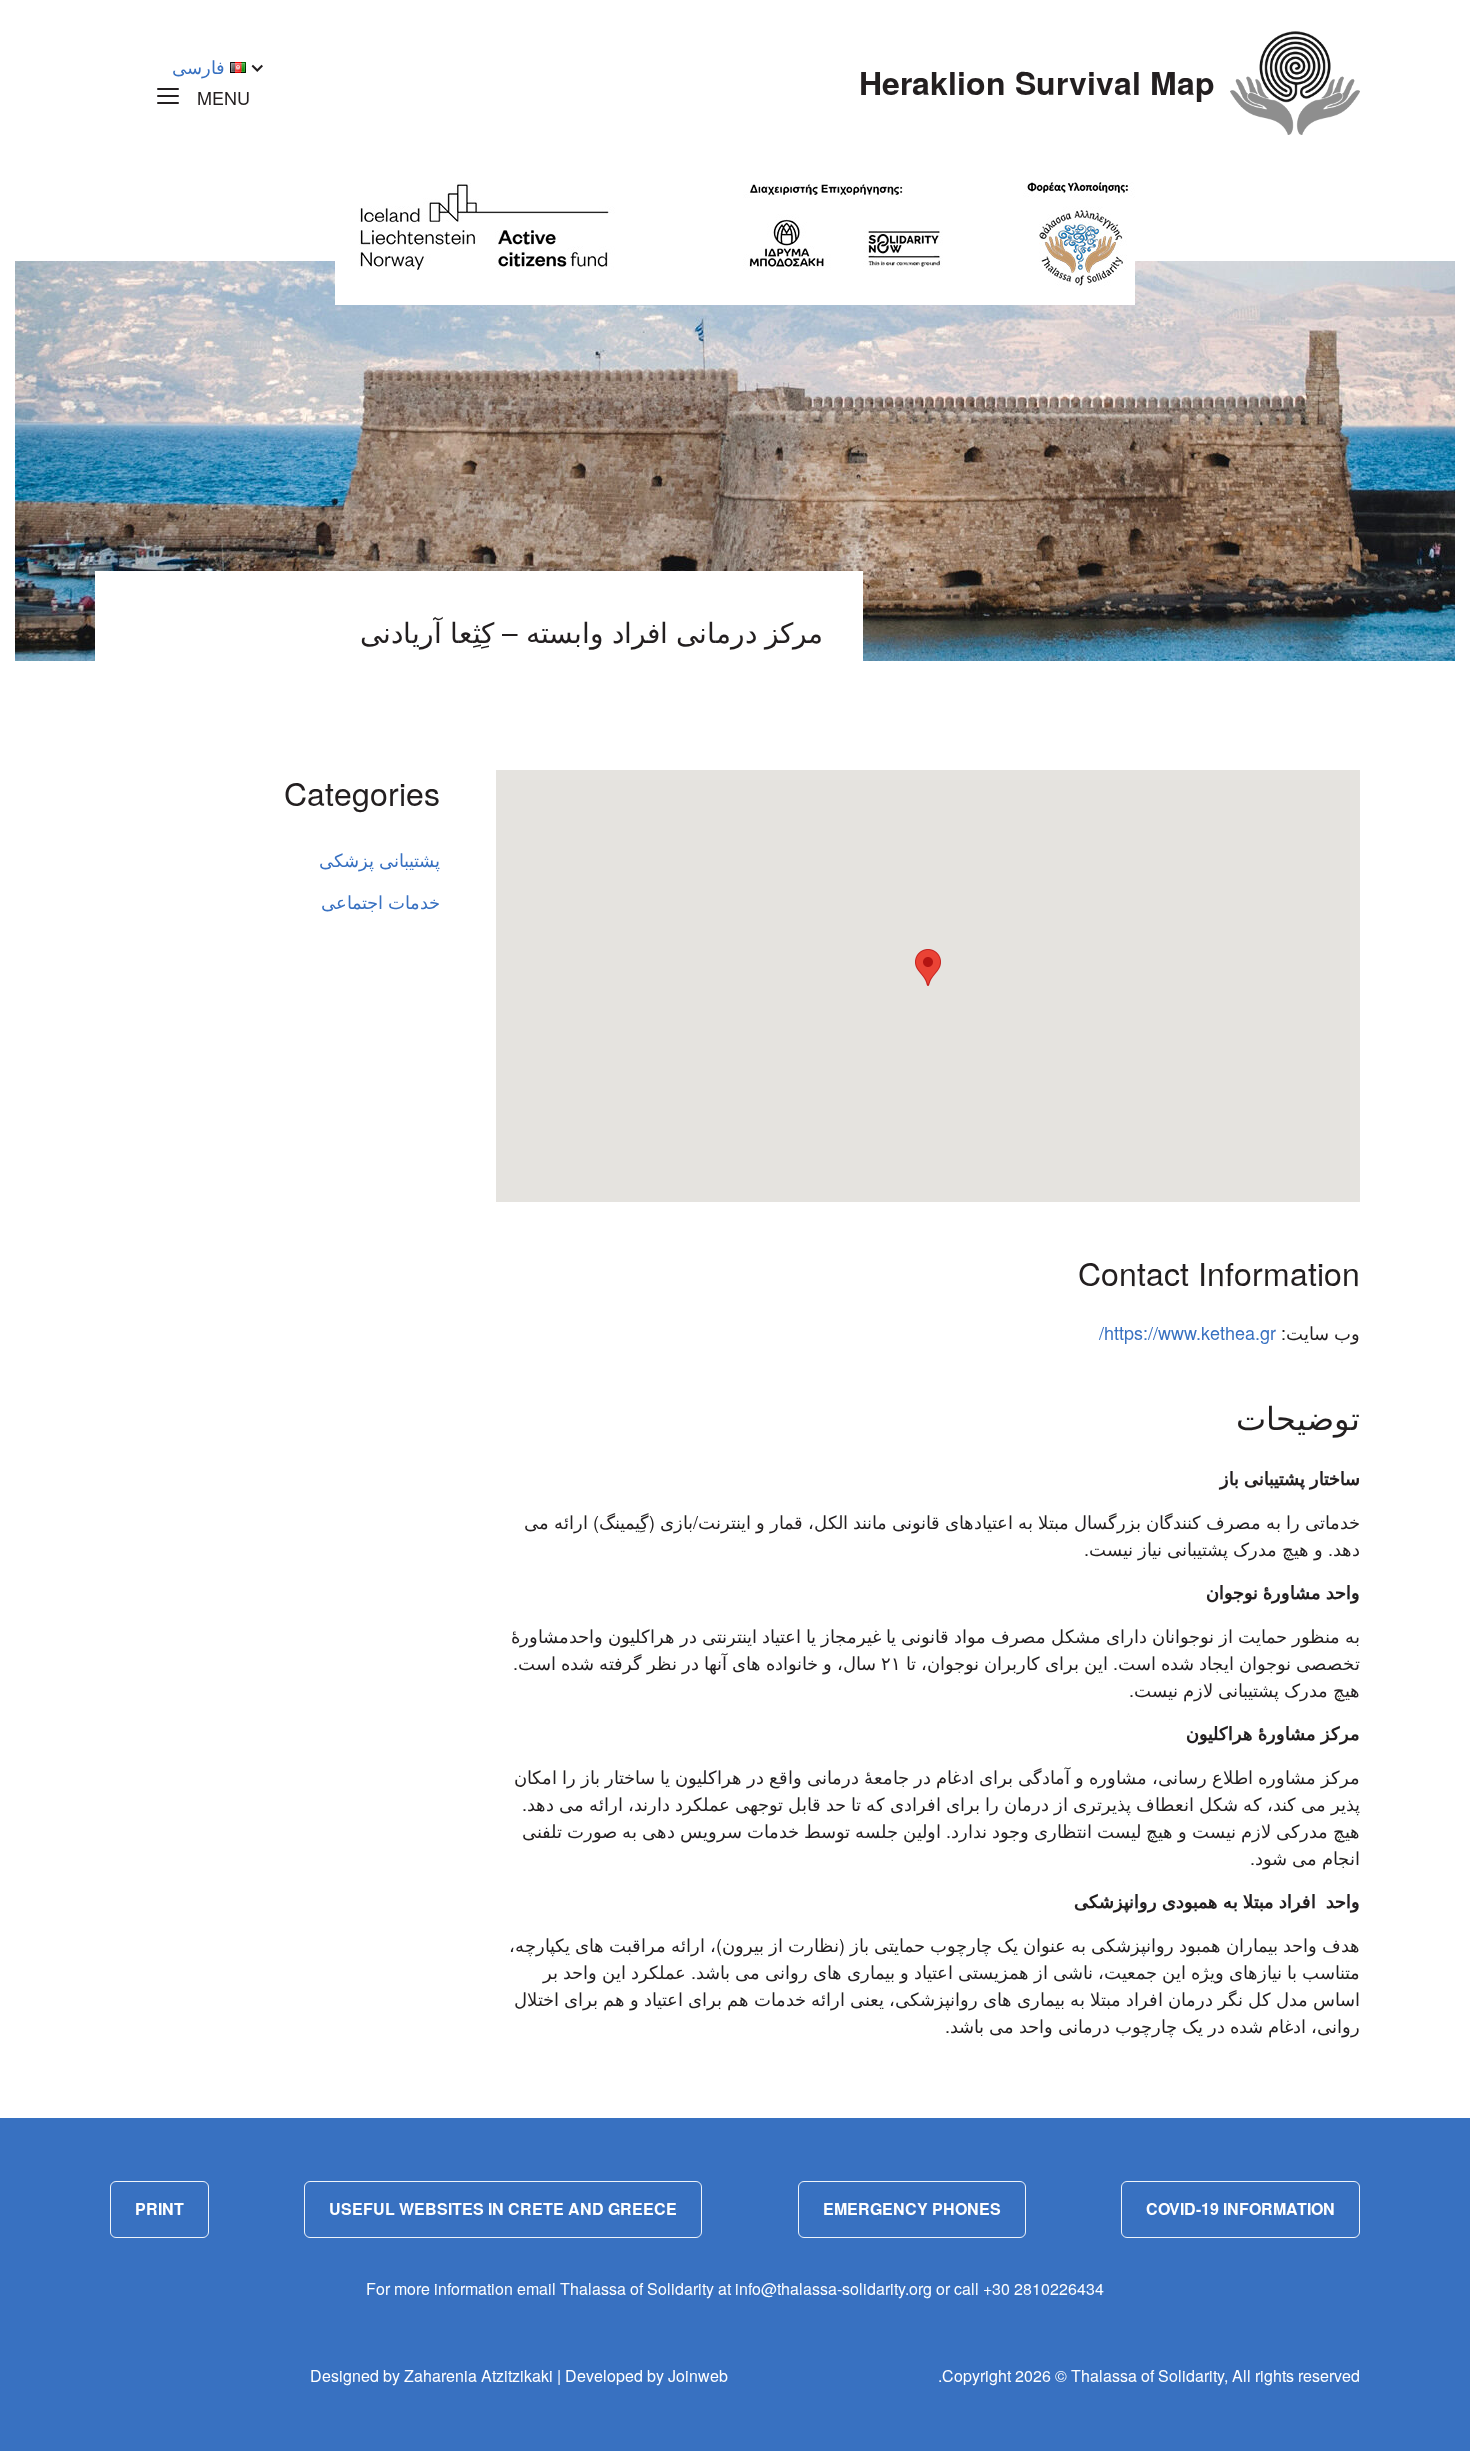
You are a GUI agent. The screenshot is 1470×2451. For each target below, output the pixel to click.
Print (159, 2208)
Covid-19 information (1240, 2208)
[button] (928, 967)
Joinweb (698, 2375)
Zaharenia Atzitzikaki (478, 2375)
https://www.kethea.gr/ (1187, 1332)
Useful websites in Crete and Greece (503, 2208)
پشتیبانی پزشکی (379, 859)
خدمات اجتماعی (380, 901)
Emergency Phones (912, 2208)
